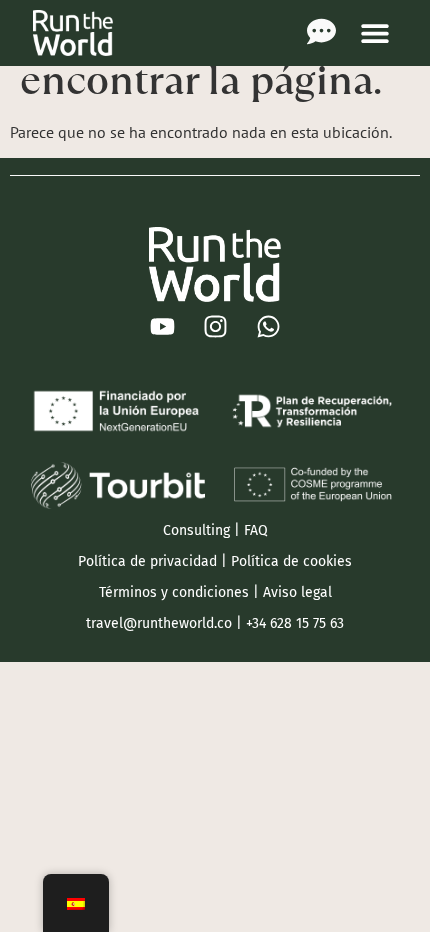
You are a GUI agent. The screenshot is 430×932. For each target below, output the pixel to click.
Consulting (196, 530)
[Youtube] (162, 327)
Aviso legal (297, 592)
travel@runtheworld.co (159, 623)
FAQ (256, 530)
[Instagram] (215, 327)
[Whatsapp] (268, 327)
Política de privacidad (147, 561)
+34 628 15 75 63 (295, 623)
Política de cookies (291, 561)
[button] (374, 32)
